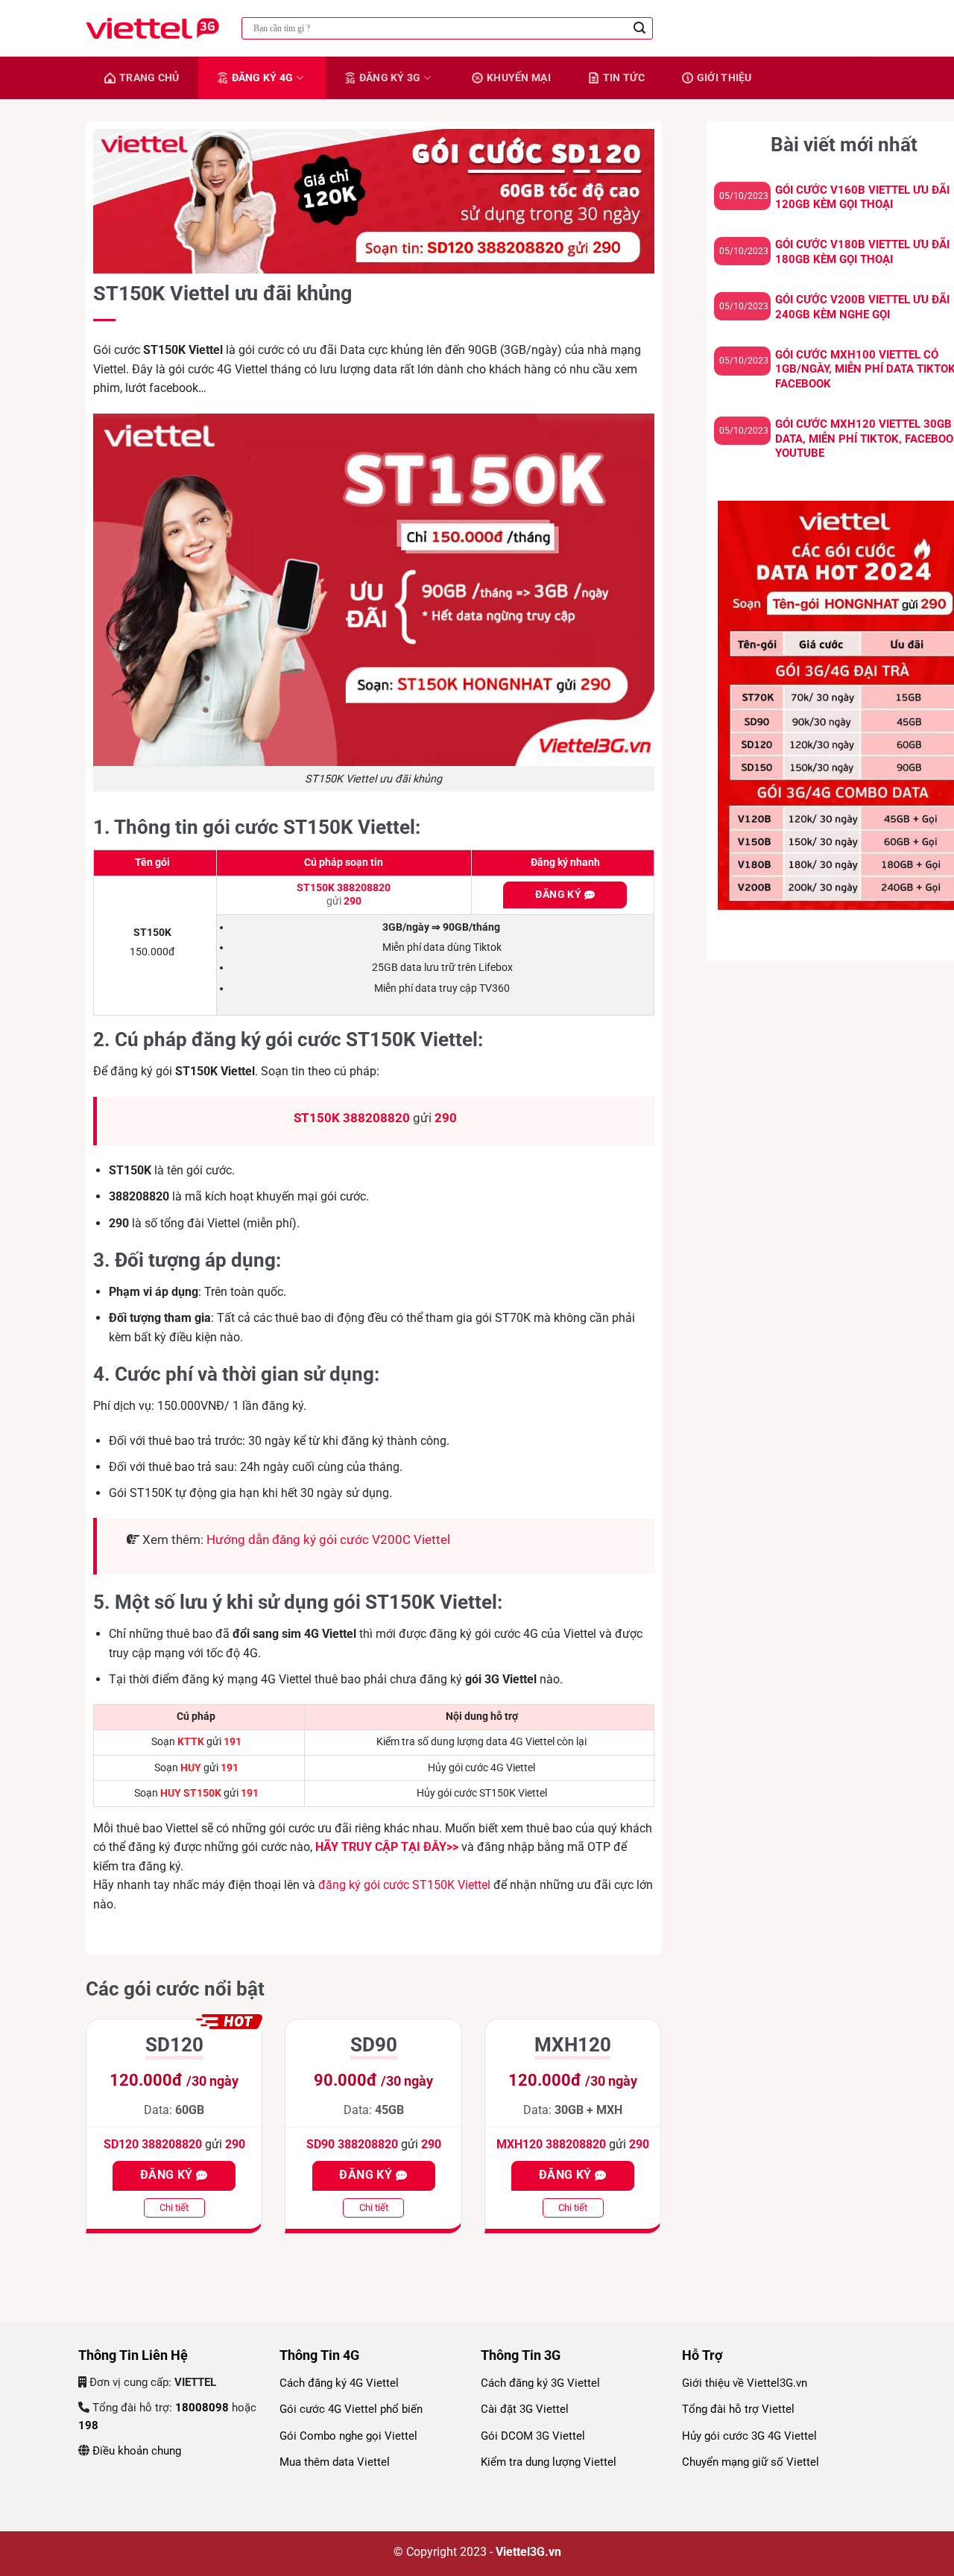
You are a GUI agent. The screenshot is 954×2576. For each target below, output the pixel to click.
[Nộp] (639, 28)
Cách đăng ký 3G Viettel (540, 2383)
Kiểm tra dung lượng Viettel (549, 2462)
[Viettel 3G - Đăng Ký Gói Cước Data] (152, 28)
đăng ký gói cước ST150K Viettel (404, 1885)
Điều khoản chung (135, 2451)
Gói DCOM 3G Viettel (533, 2436)
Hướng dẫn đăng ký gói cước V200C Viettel (328, 1539)
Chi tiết (174, 2208)
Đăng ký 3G (390, 77)
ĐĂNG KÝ (559, 894)
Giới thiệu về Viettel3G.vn (745, 2383)
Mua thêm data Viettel (335, 2462)
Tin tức (624, 77)
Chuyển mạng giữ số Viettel (751, 2462)
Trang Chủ (149, 77)
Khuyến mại (519, 77)
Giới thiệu (724, 77)
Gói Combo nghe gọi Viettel (348, 2436)
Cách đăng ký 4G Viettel (339, 2383)
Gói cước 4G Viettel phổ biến (351, 2409)
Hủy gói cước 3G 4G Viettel (749, 2436)
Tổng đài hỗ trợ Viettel (738, 2409)
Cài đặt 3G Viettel (525, 2409)
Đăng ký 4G (263, 77)
